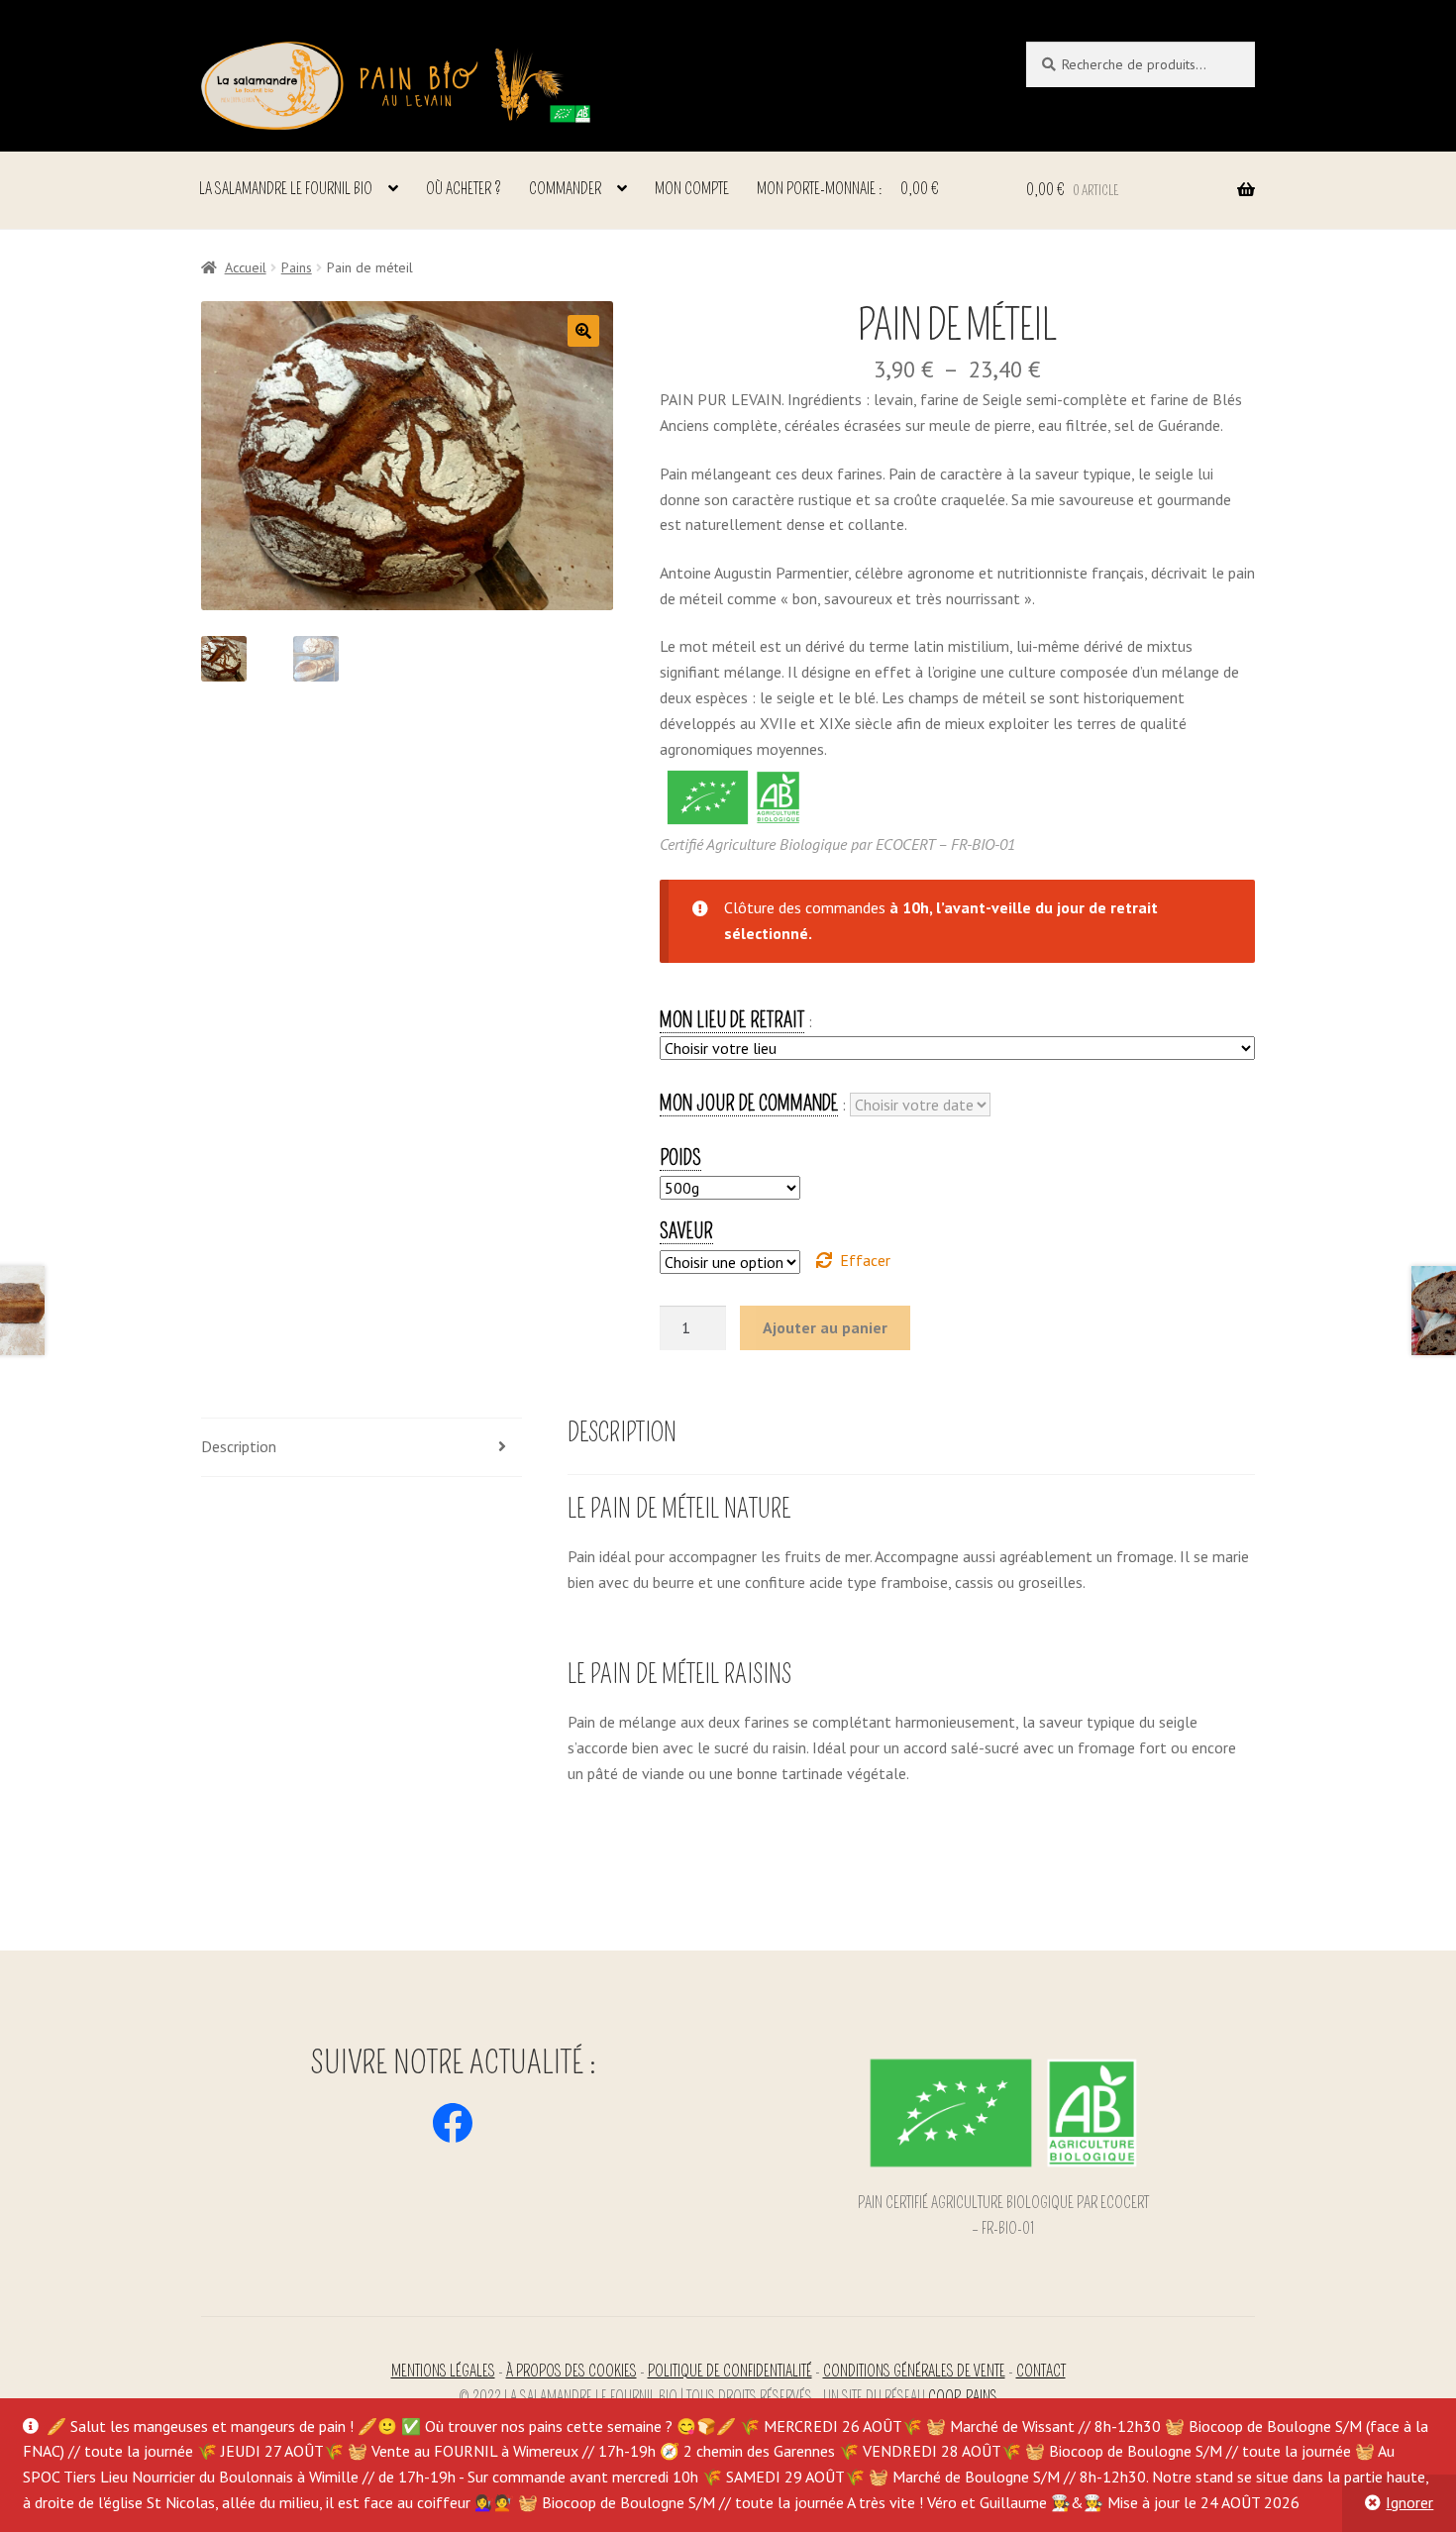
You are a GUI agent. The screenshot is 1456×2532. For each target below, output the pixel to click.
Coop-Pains (963, 2397)
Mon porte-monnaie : (848, 189)
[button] (583, 331)
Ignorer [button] (1409, 2502)
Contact (1041, 2371)
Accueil (246, 267)
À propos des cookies (572, 2371)
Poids (680, 1158)
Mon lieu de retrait (732, 1020)
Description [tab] (239, 1446)
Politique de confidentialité (730, 2371)
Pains (297, 267)
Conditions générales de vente (914, 2371)
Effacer (865, 1260)
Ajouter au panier (825, 1327)
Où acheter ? (464, 189)
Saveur (686, 1231)
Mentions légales (443, 2371)
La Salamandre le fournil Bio (286, 189)
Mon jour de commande (749, 1104)
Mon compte (692, 189)
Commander (565, 189)
